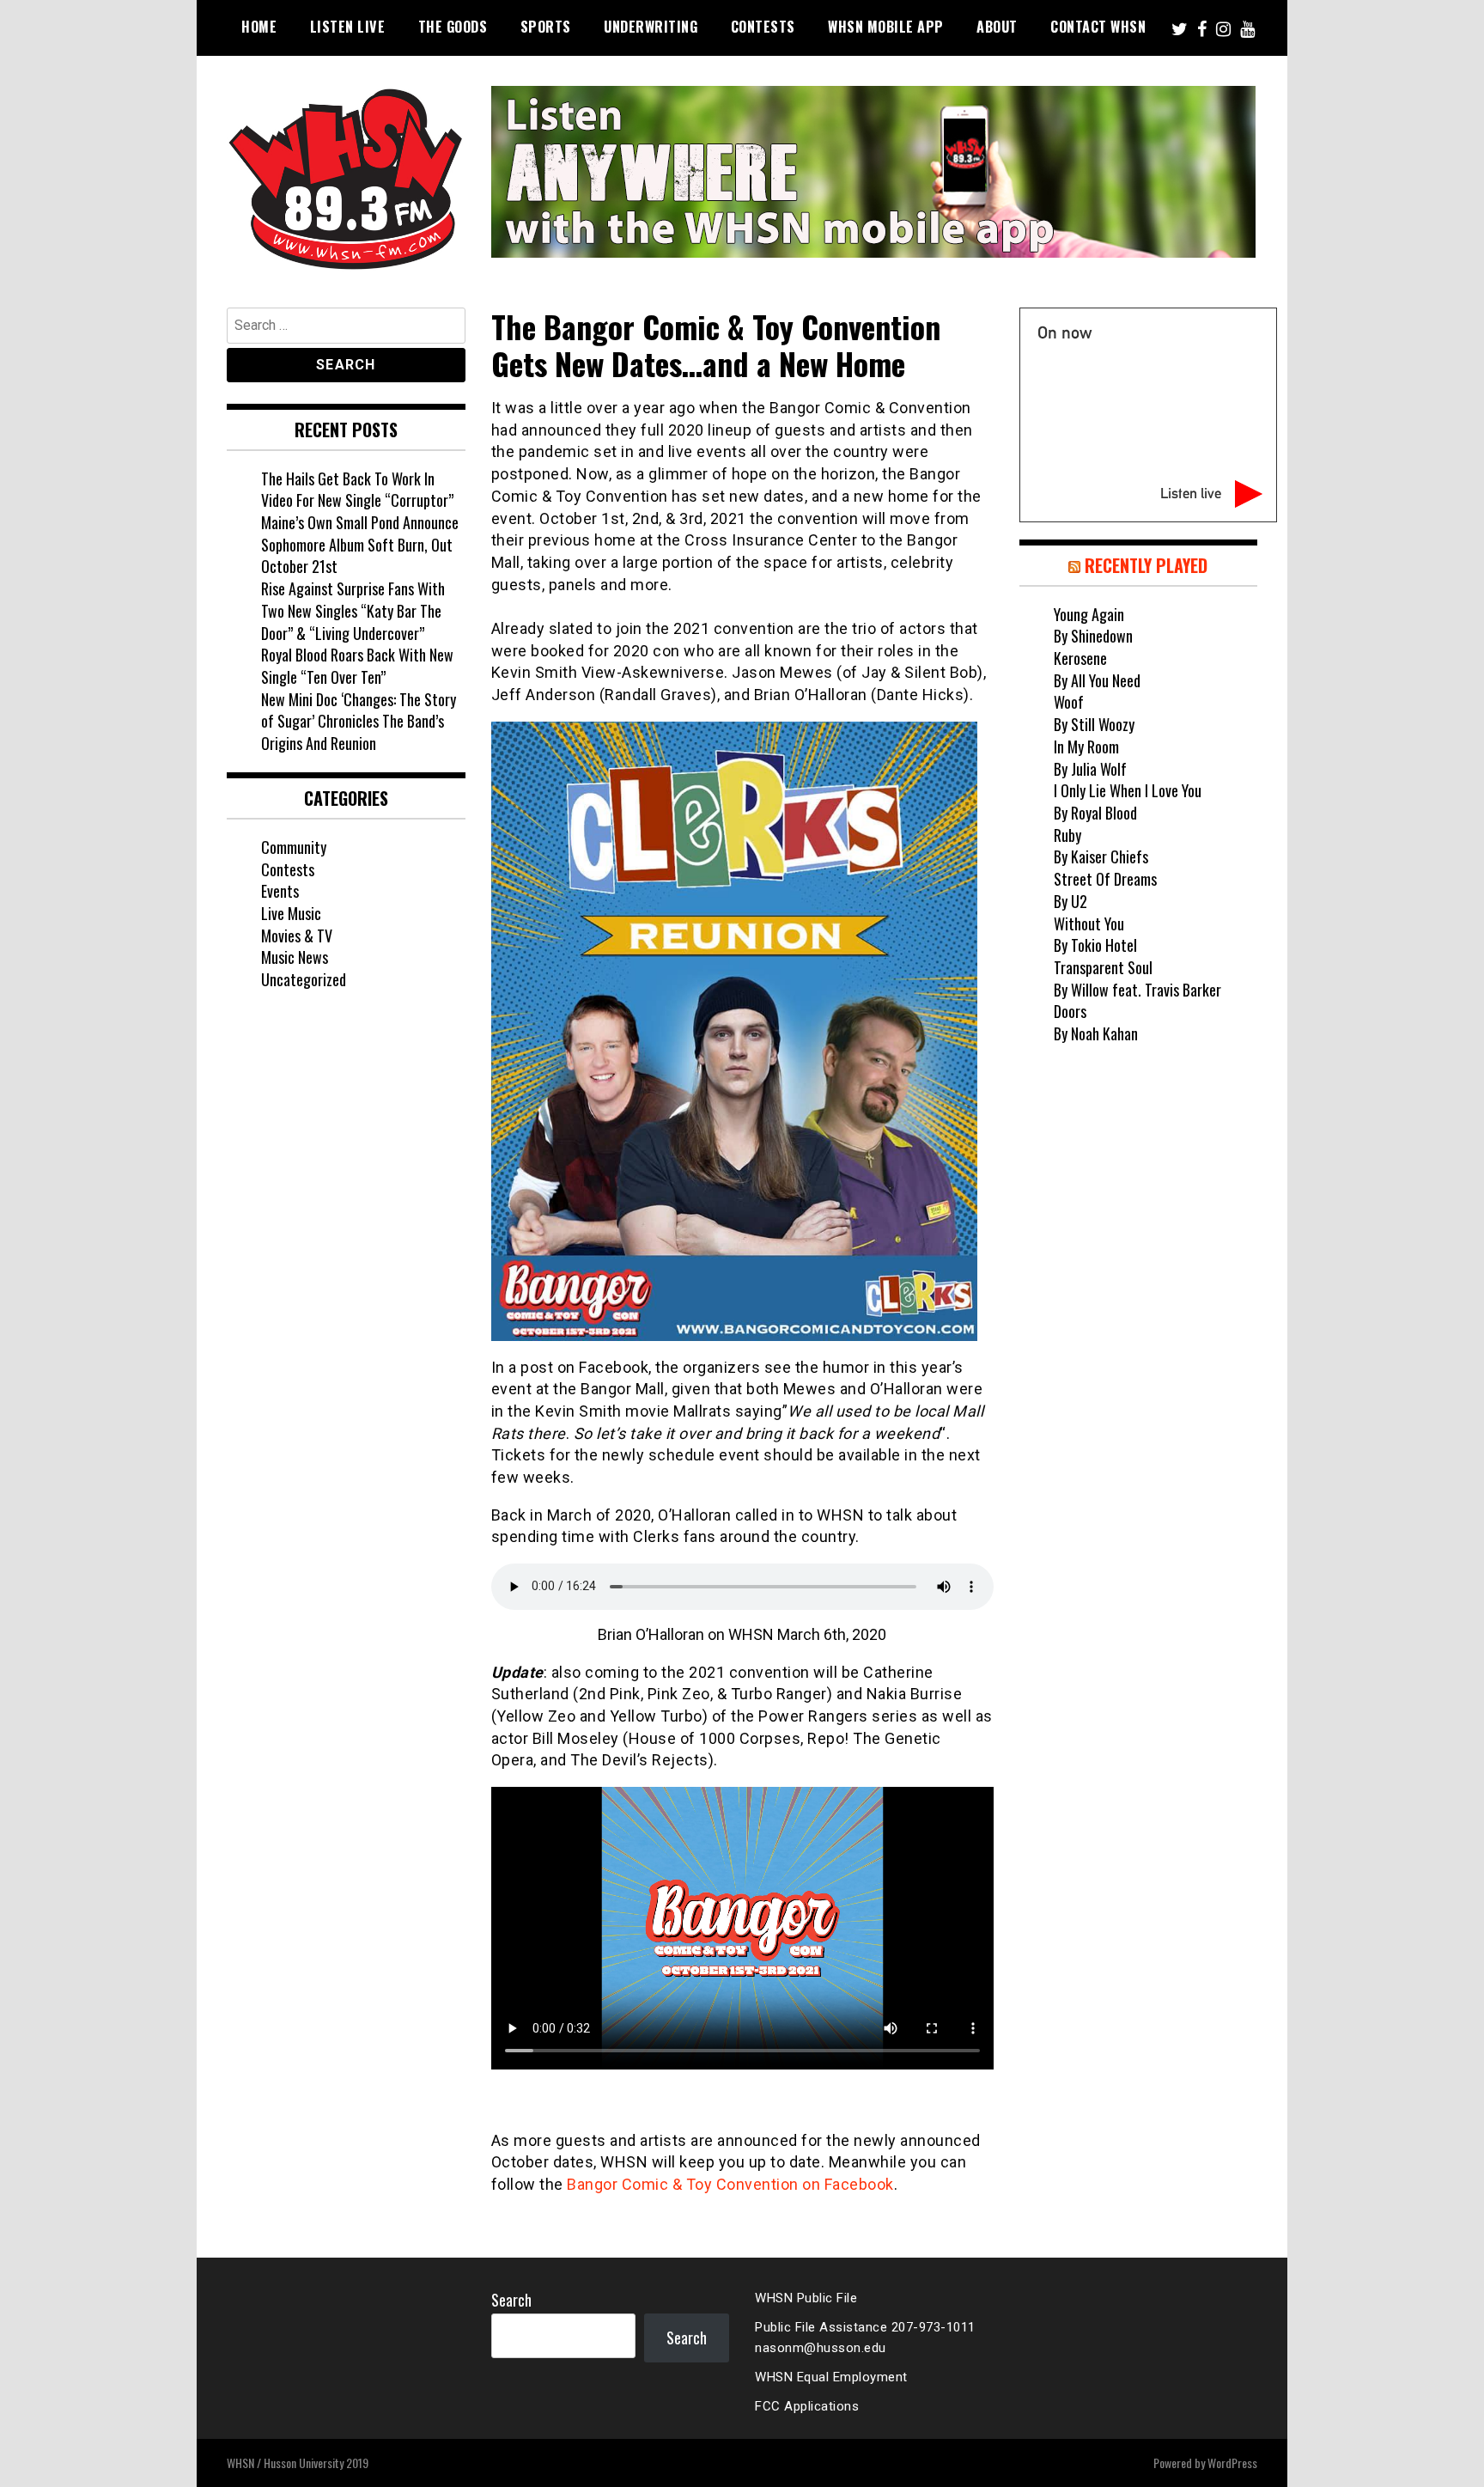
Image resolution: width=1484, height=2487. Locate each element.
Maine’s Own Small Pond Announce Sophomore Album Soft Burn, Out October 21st (360, 544)
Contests (763, 27)
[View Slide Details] (873, 172)
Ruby (1067, 835)
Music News (295, 957)
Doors (1070, 1011)
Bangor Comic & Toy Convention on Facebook (730, 2184)
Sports (546, 27)
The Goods (453, 27)
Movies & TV (297, 936)
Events (280, 891)
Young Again (1089, 614)
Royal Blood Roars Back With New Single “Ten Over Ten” (357, 666)
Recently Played (1146, 565)
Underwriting (651, 27)
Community (294, 847)
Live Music (291, 913)
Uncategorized (304, 979)
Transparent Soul (1103, 967)
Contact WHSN (1098, 27)
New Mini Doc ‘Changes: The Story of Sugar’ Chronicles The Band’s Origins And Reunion (359, 721)
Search (511, 2300)
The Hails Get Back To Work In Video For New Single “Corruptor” (357, 490)
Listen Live (348, 27)
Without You (1089, 923)
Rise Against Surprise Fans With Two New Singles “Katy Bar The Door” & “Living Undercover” (353, 610)
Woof (1069, 702)
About (997, 27)
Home (259, 27)
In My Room (1086, 747)
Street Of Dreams (1105, 879)
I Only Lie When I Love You (1128, 790)
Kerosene (1080, 658)
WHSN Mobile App (886, 27)
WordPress (1232, 2463)
